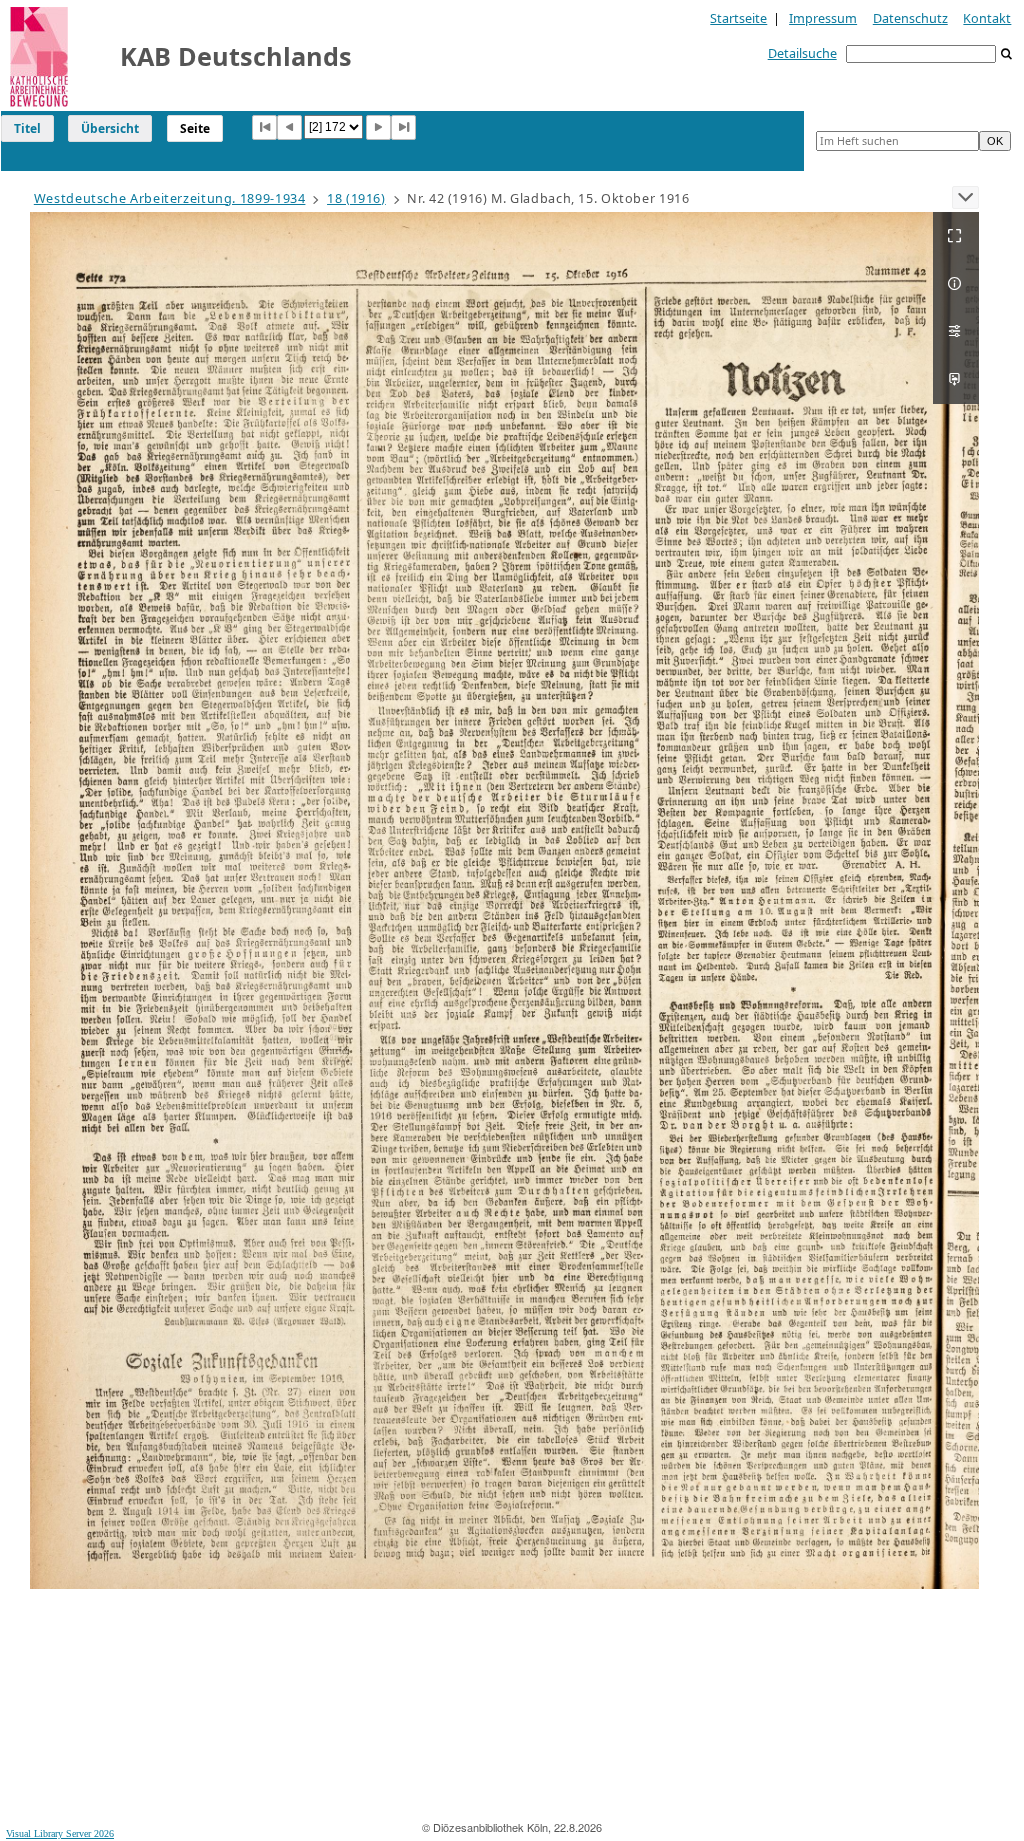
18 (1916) (356, 198)
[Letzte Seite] (403, 127)
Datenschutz (910, 18)
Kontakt (987, 18)
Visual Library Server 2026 (60, 1833)
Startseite (738, 18)
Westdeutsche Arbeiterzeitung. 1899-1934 (170, 198)
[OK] (1007, 54)
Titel (27, 128)
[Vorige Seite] (289, 127)
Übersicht (110, 128)
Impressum (823, 18)
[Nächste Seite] (378, 127)
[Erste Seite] (264, 127)
